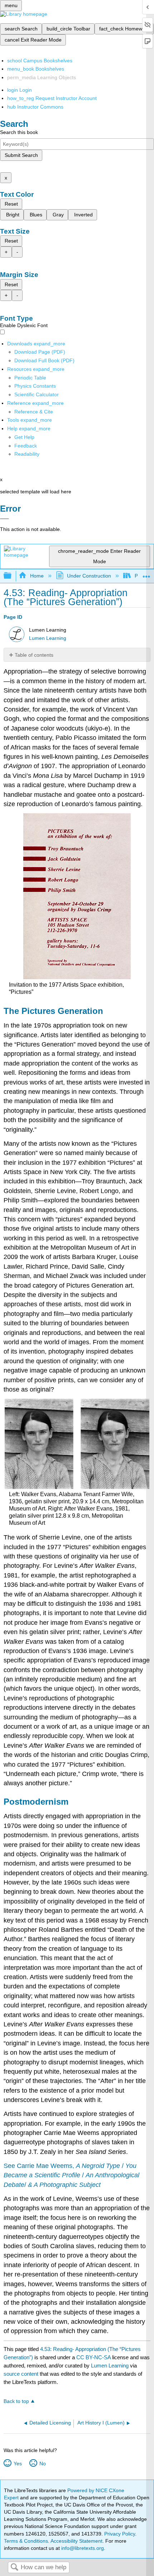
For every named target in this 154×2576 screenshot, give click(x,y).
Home (37, 576)
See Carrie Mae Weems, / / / (71, 2175)
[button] (26, 446)
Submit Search (21, 155)
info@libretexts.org (82, 2548)
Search (14, 2568)
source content (21, 2374)
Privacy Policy (120, 2534)
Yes (18, 2464)
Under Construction (89, 576)
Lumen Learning (48, 638)
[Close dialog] (4, 519)
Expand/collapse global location (146, 574)
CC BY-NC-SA (94, 2357)
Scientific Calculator (37, 394)
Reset (11, 204)
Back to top (16, 2401)
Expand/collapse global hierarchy (12, 576)
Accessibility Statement (76, 2541)
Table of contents (34, 655)
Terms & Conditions (26, 2541)
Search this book (19, 132)
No (42, 2464)
